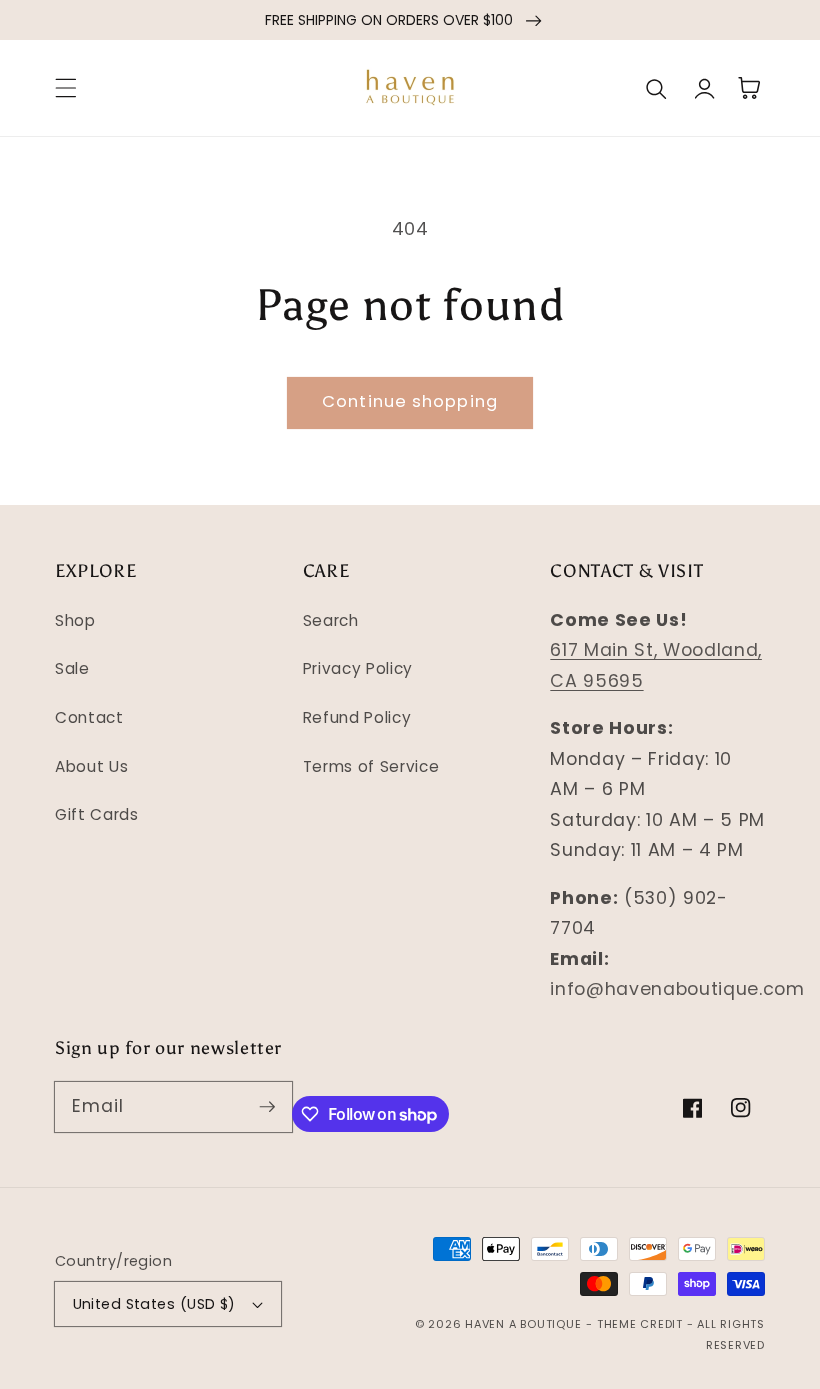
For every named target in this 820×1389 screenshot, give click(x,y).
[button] (66, 88)
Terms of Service (371, 766)
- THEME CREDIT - (641, 1324)
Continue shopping (410, 401)
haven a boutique (523, 1324)
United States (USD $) (154, 1304)
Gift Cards (97, 814)
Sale (72, 668)
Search (331, 620)
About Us (91, 766)
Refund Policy (357, 717)
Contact (89, 717)
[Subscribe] (267, 1106)
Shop (75, 620)
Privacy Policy (358, 668)
